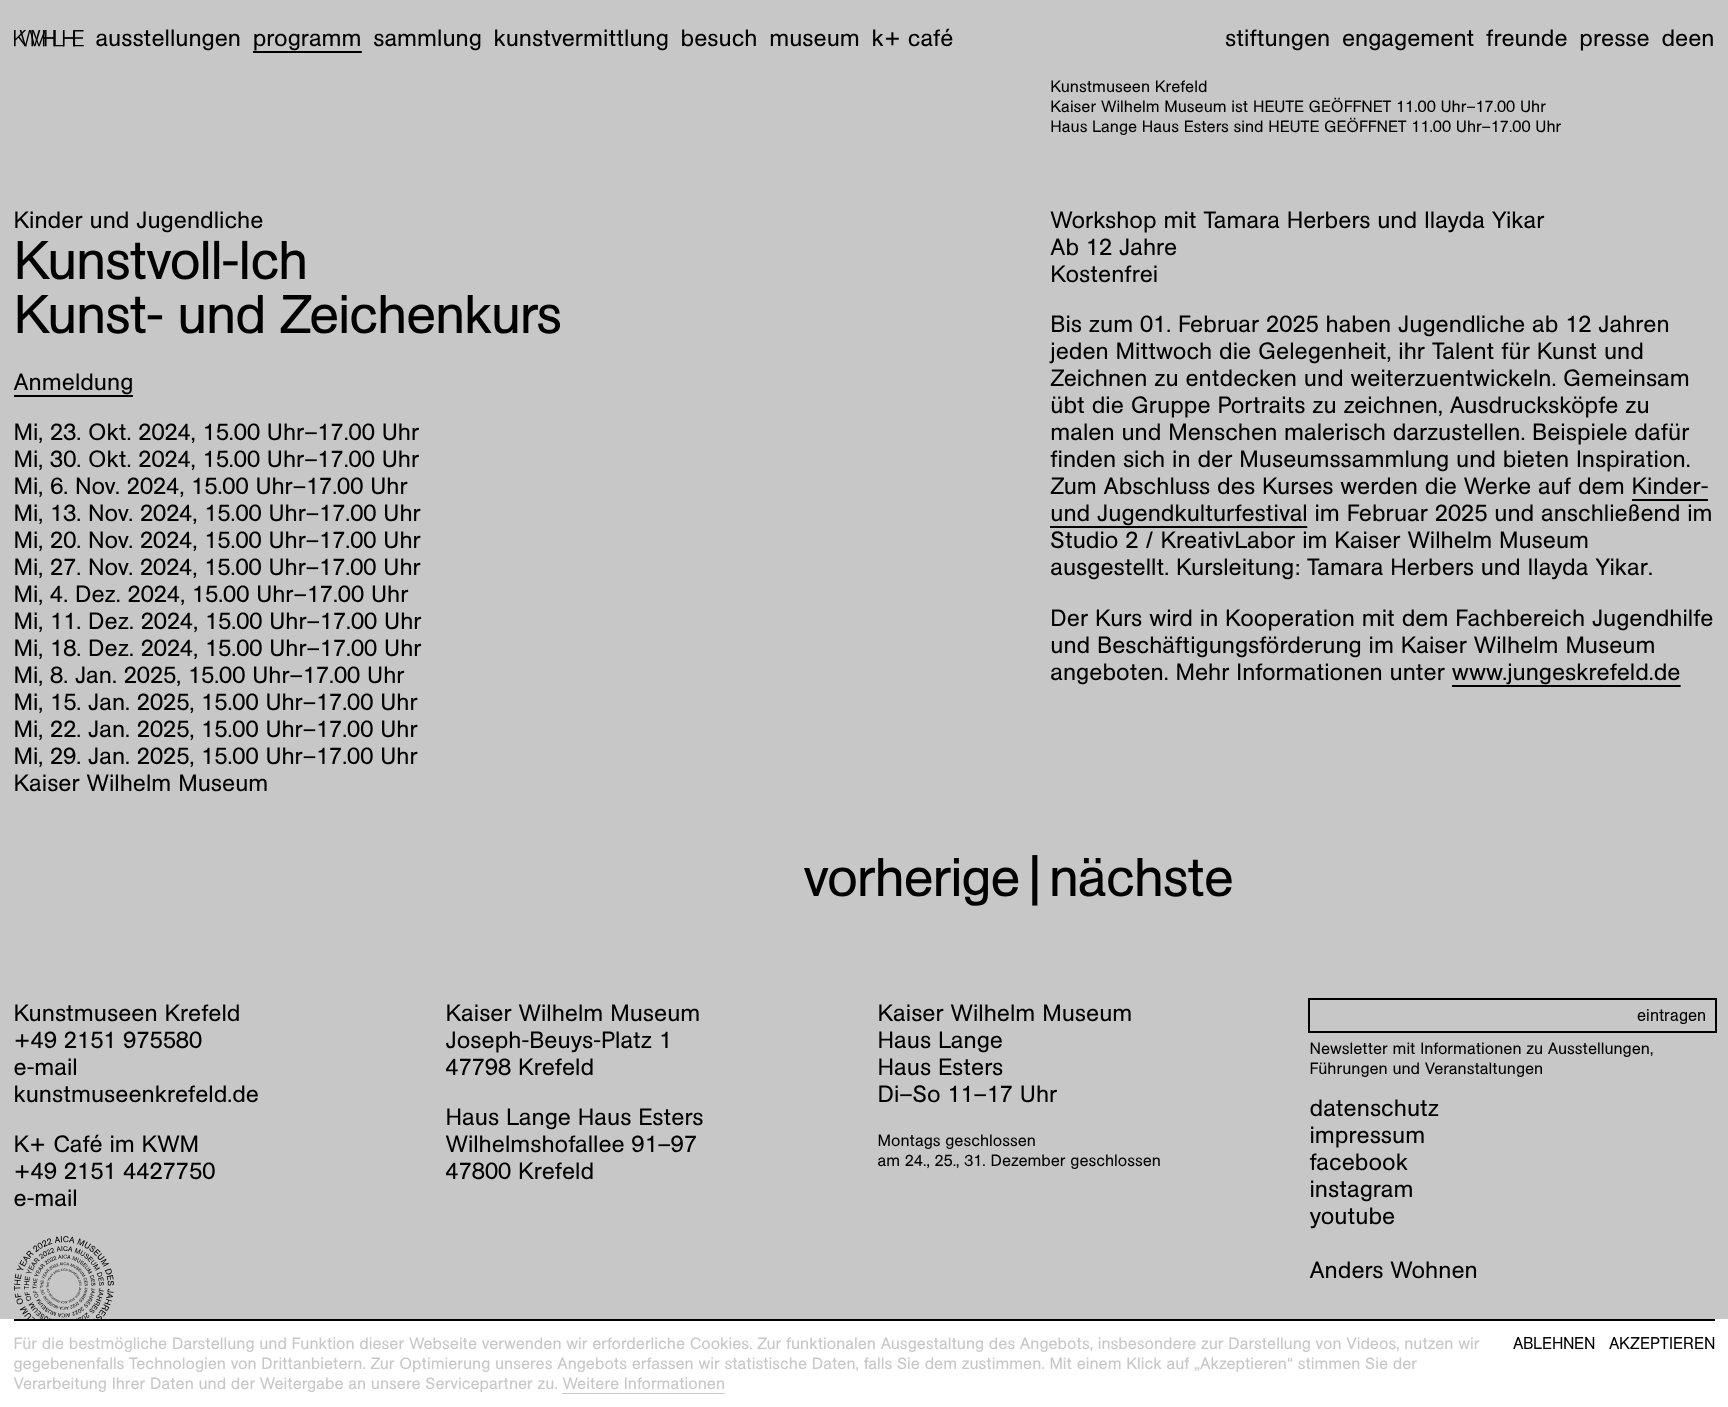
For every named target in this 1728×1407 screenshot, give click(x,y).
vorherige (911, 877)
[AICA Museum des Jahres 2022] (216, 1286)
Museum (814, 38)
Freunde (1527, 38)
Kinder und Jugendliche (139, 220)
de (1674, 38)
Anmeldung (74, 382)
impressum (1368, 1135)
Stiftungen (1277, 38)
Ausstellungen (168, 38)
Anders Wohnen (1394, 1270)
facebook (1359, 1162)
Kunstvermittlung (581, 38)
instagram (1362, 1189)
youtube (1353, 1216)
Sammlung (427, 38)
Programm (307, 38)
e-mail (46, 1067)
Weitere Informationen (643, 1383)
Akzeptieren (1662, 1344)
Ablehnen (1554, 1344)
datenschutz (1375, 1108)
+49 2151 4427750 (115, 1171)
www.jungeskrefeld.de (1566, 672)
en (1701, 38)
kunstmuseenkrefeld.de (136, 1094)
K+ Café (912, 38)
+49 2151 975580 (108, 1040)
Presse (1614, 38)
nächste (1141, 877)
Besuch (719, 38)
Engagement (1408, 38)
